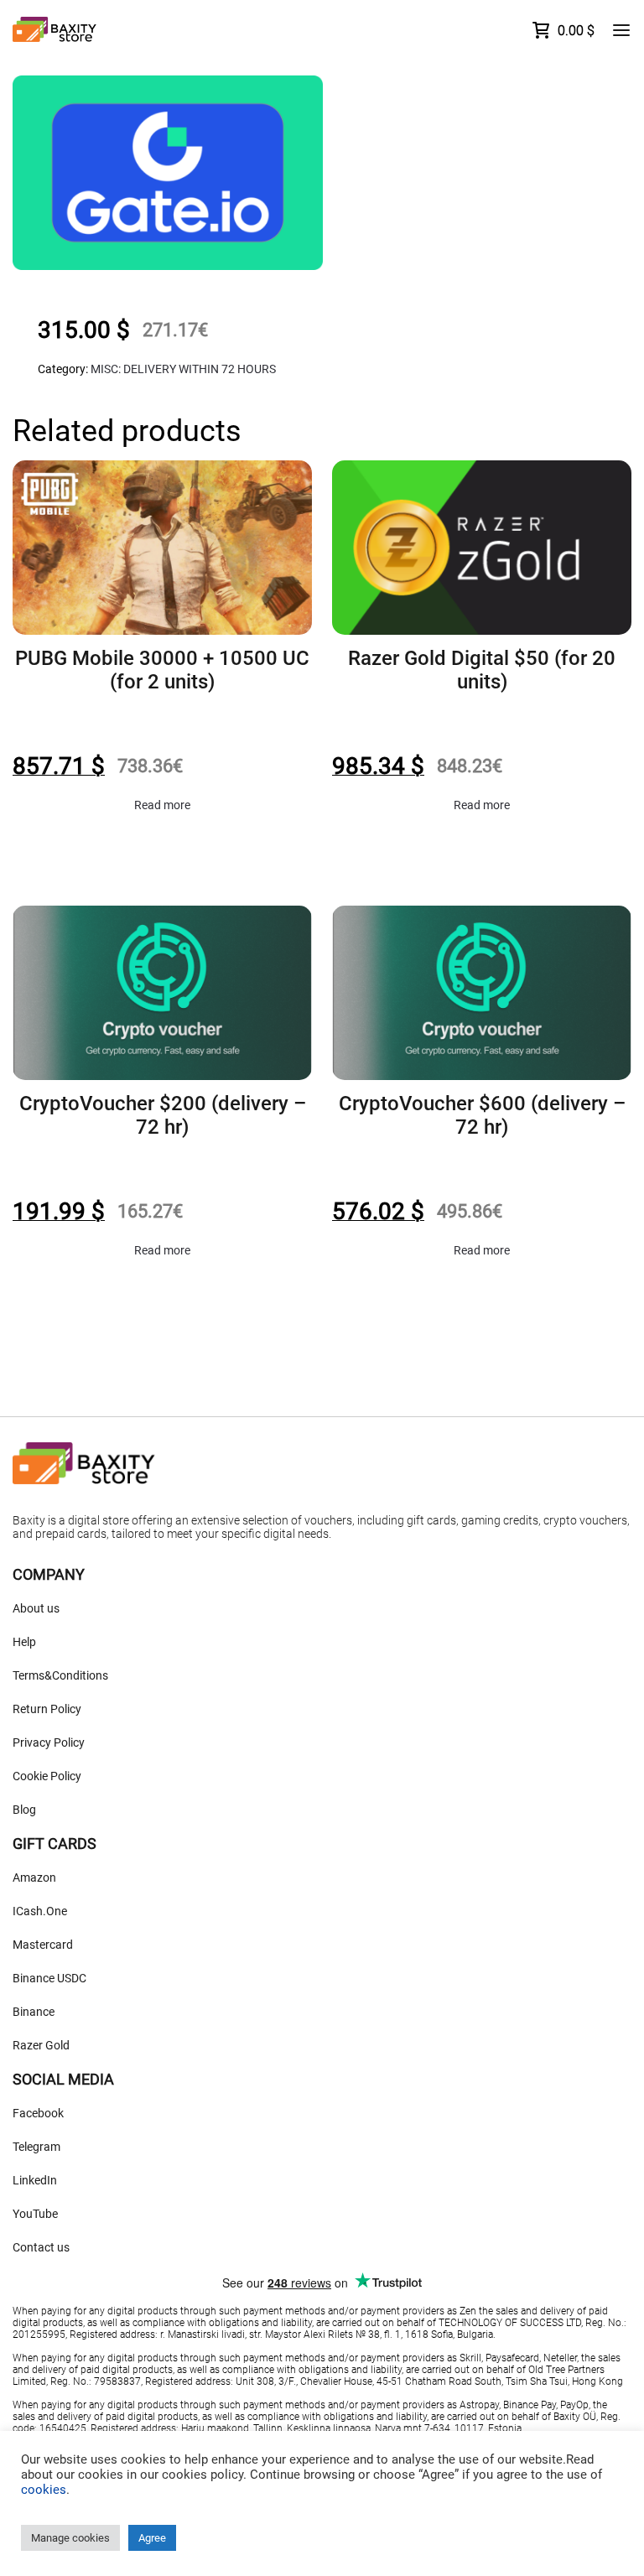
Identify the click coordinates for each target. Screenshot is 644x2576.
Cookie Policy (47, 1776)
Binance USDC (49, 1978)
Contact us (41, 2247)
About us (36, 1608)
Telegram (36, 2147)
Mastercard (43, 1945)
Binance (34, 2012)
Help (24, 1642)
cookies (44, 2490)
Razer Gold (41, 2045)
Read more (162, 805)
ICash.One (40, 1911)
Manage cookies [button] (70, 2538)
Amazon (34, 1877)
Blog (24, 1810)
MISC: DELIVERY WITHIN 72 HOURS (183, 369)
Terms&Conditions (60, 1675)
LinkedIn (35, 2180)
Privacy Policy (49, 1742)
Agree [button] (152, 2538)
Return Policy (47, 1709)
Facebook (38, 2113)
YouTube (35, 2214)
